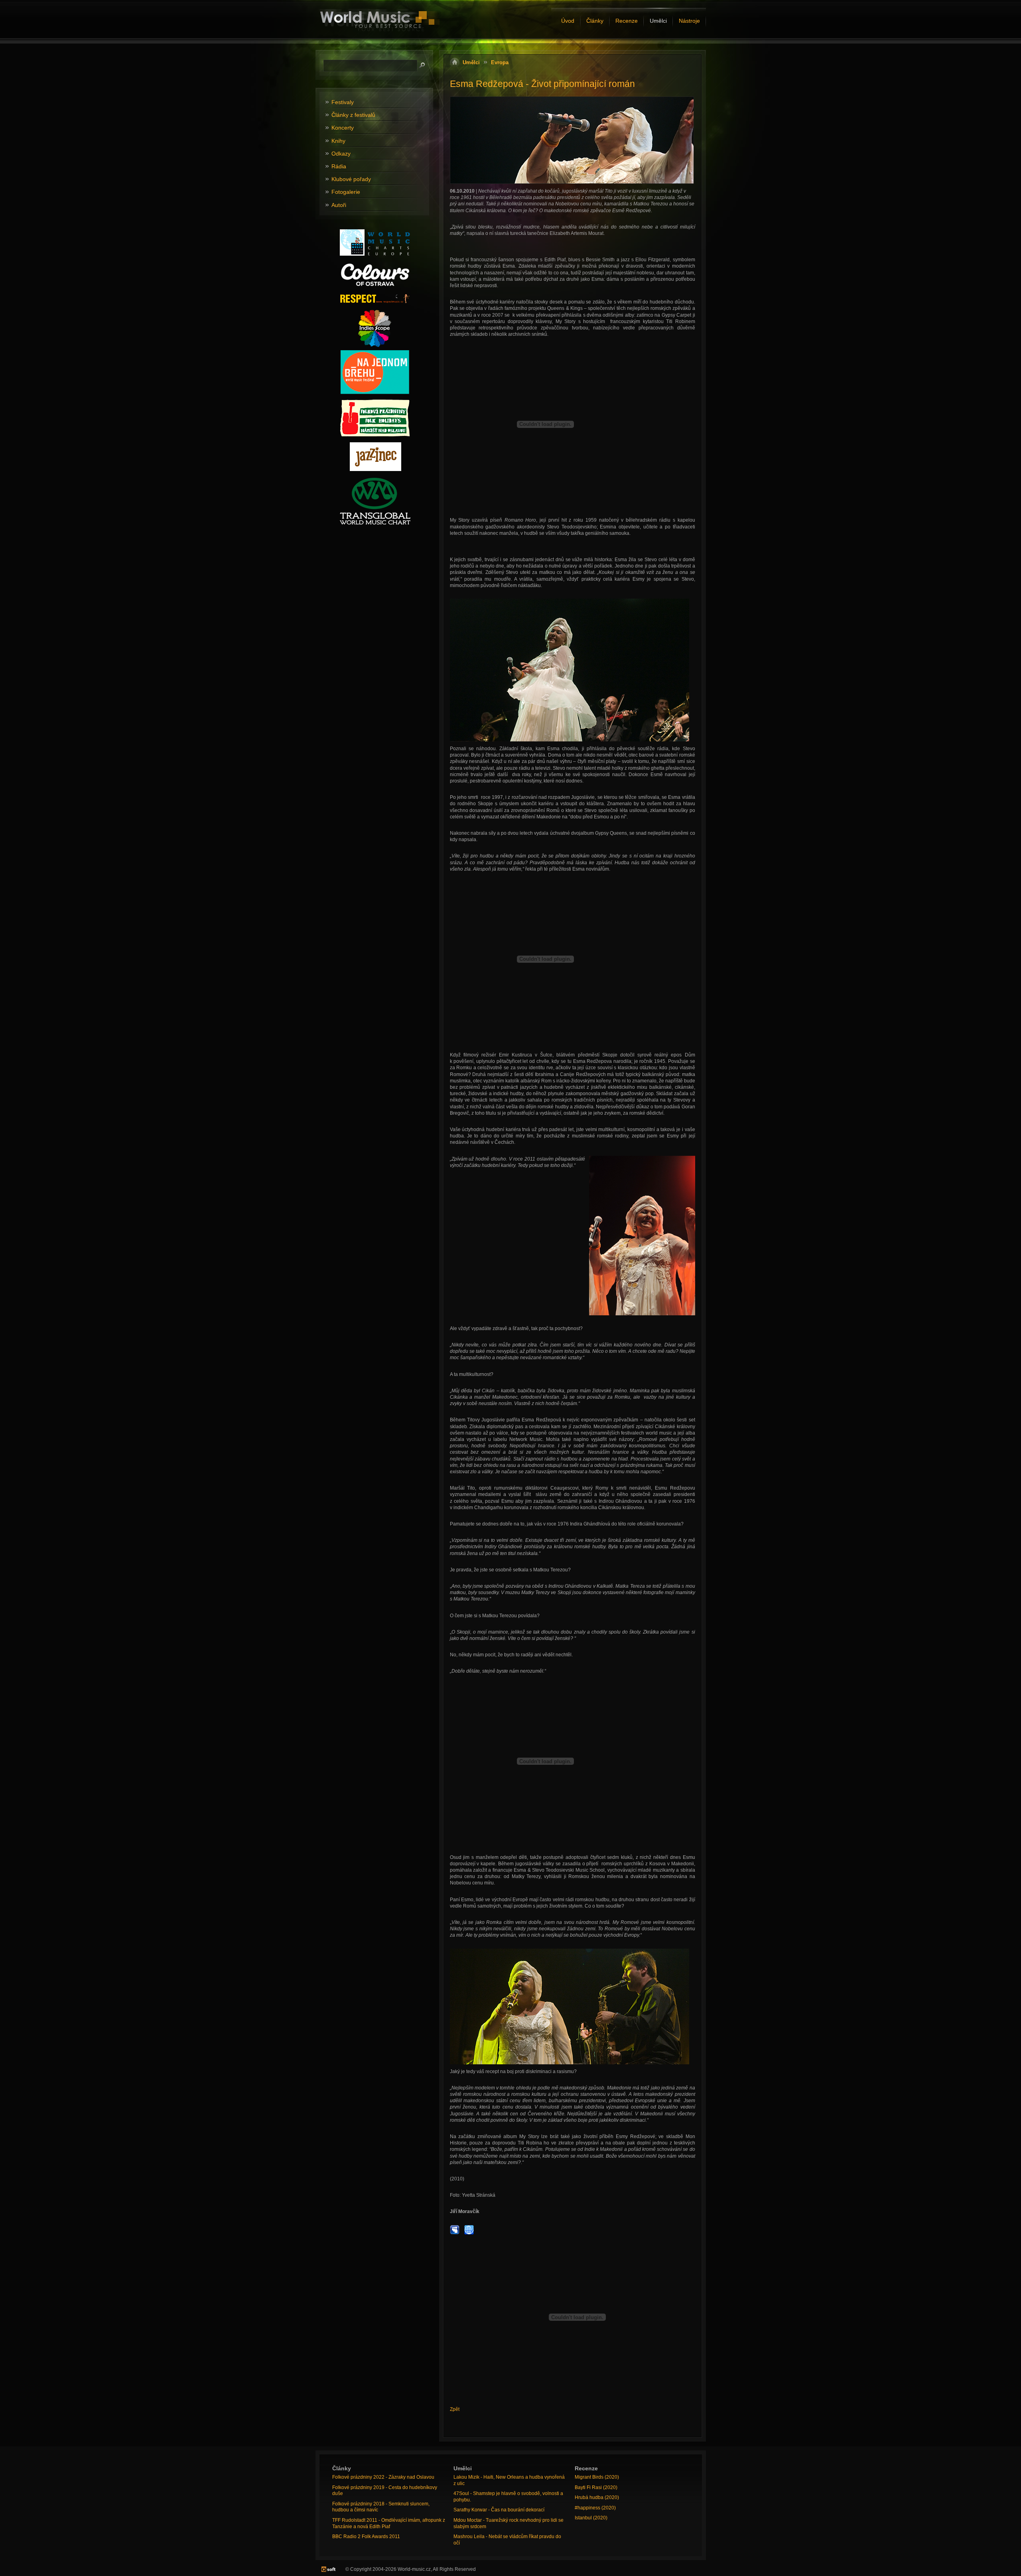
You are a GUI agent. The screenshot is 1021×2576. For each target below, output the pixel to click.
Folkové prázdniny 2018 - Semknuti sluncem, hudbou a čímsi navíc (381, 2507)
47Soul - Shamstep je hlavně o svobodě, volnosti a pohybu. (508, 2497)
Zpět (455, 2409)
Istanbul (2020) (591, 2518)
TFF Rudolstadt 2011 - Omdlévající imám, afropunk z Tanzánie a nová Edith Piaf (389, 2523)
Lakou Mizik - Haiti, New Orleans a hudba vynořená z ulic (509, 2480)
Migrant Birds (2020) (597, 2477)
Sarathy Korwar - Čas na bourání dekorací (499, 2510)
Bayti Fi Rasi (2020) (596, 2487)
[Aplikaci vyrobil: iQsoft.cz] (328, 2569)
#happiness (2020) (595, 2508)
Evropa (500, 62)
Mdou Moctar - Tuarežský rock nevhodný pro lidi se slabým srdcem (509, 2523)
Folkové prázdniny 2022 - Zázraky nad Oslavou (383, 2477)
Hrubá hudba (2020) (597, 2497)
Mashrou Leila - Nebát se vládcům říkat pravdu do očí (507, 2540)
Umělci (471, 62)
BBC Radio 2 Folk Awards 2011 (366, 2537)
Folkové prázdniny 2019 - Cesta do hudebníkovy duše (385, 2491)
